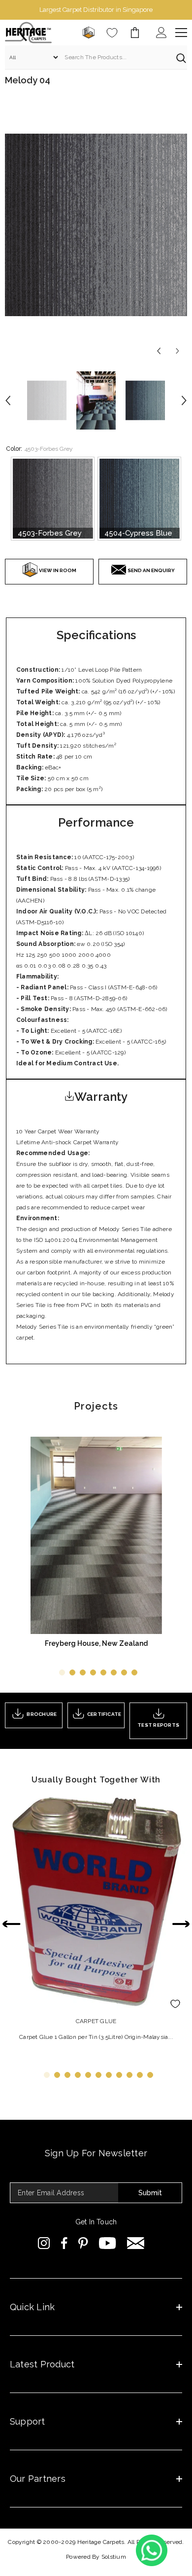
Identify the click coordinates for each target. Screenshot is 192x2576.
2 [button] (72, 1672)
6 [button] (114, 1672)
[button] (159, 351)
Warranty (101, 1097)
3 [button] (83, 1672)
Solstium (114, 2557)
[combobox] (115, 57)
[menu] (181, 33)
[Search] (96, 57)
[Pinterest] (83, 2243)
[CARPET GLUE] (96, 1901)
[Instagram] (44, 2243)
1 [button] (62, 1672)
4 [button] (93, 1672)
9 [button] (129, 2075)
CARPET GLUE (96, 2021)
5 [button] (103, 1672)
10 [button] (140, 2075)
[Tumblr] (136, 2243)
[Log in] (161, 33)
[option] (96, 10)
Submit (150, 2193)
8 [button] (134, 1672)
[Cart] (135, 33)
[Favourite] (112, 33)
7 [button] (124, 1672)
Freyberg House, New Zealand (96, 1643)
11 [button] (150, 2075)
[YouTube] (108, 2243)
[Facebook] (64, 2243)
